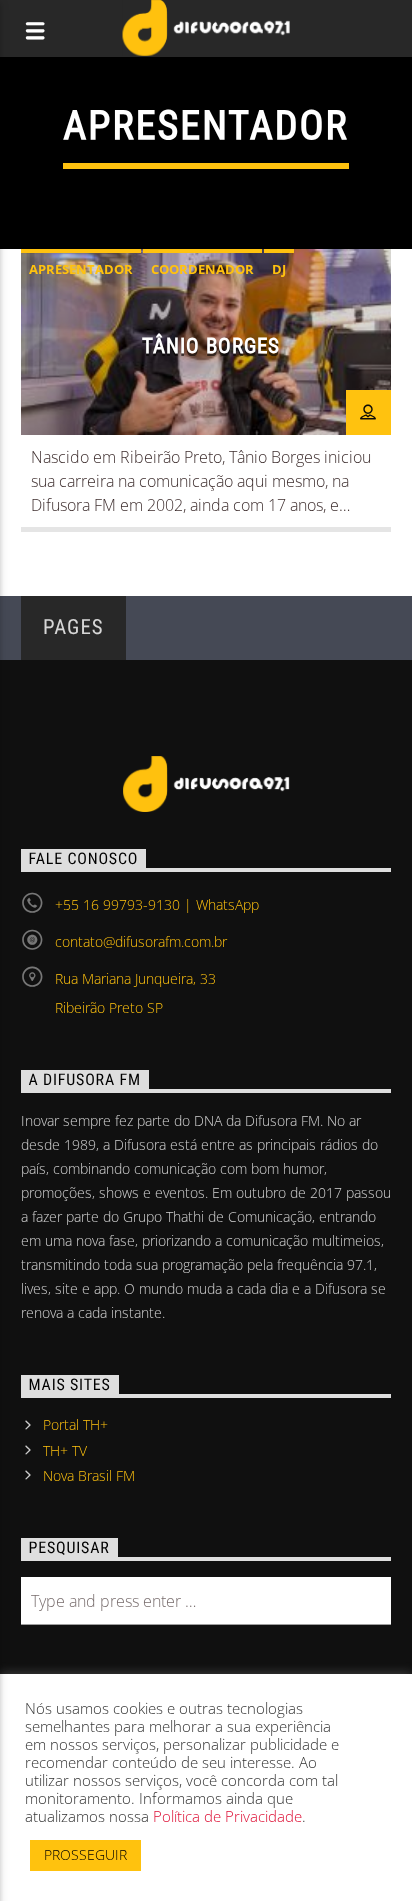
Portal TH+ (75, 1424)
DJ (279, 269)
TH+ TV (65, 1450)
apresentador (81, 269)
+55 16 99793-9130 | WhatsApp (157, 904)
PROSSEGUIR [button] (85, 1854)
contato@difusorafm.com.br (141, 941)
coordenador (202, 269)
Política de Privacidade (227, 1816)
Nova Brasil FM (89, 1475)
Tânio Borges (211, 346)
